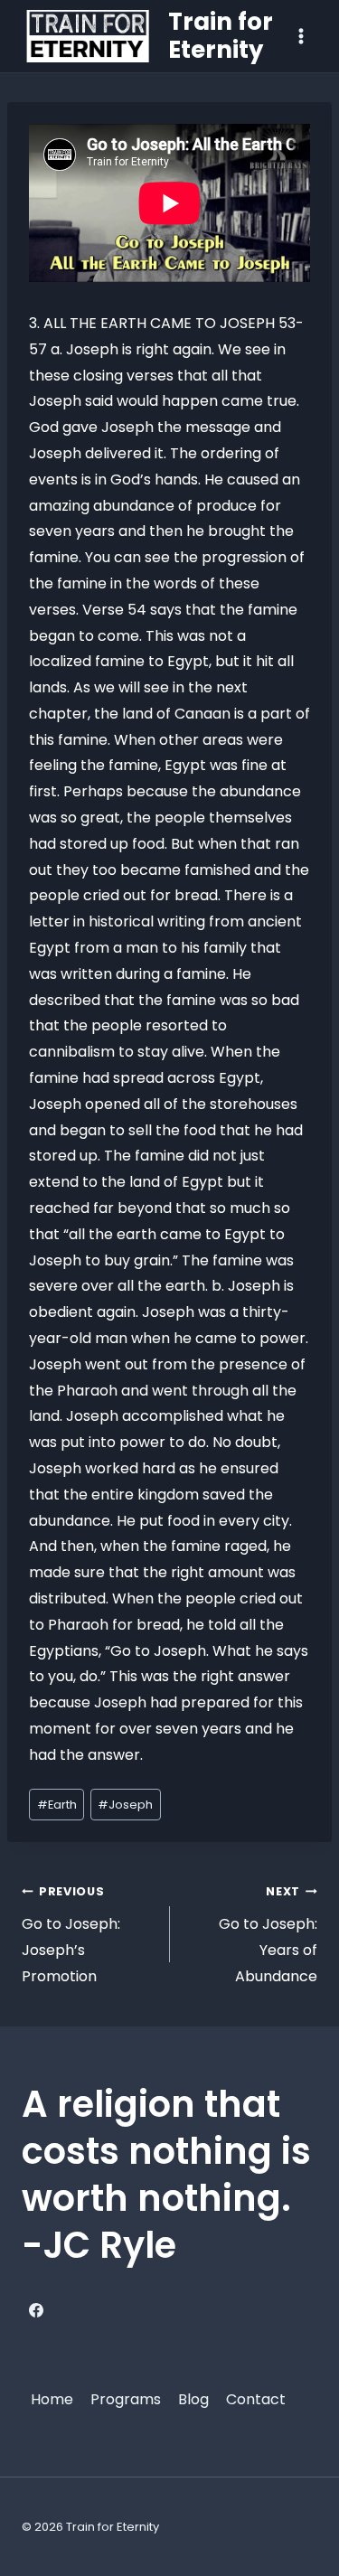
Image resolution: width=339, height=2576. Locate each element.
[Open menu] (301, 36)
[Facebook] (36, 2310)
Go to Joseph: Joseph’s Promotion (71, 1935)
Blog (193, 2399)
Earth (57, 1805)
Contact (256, 2399)
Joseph (125, 1805)
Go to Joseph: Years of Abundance (268, 1935)
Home (52, 2399)
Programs (126, 2399)
